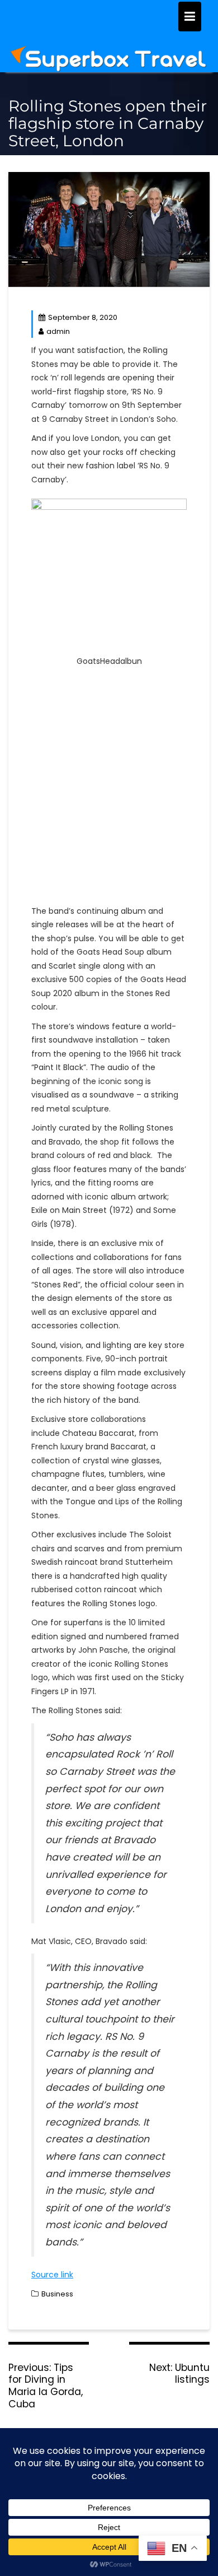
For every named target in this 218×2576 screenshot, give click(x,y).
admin (58, 331)
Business (57, 2294)
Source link (52, 2275)
